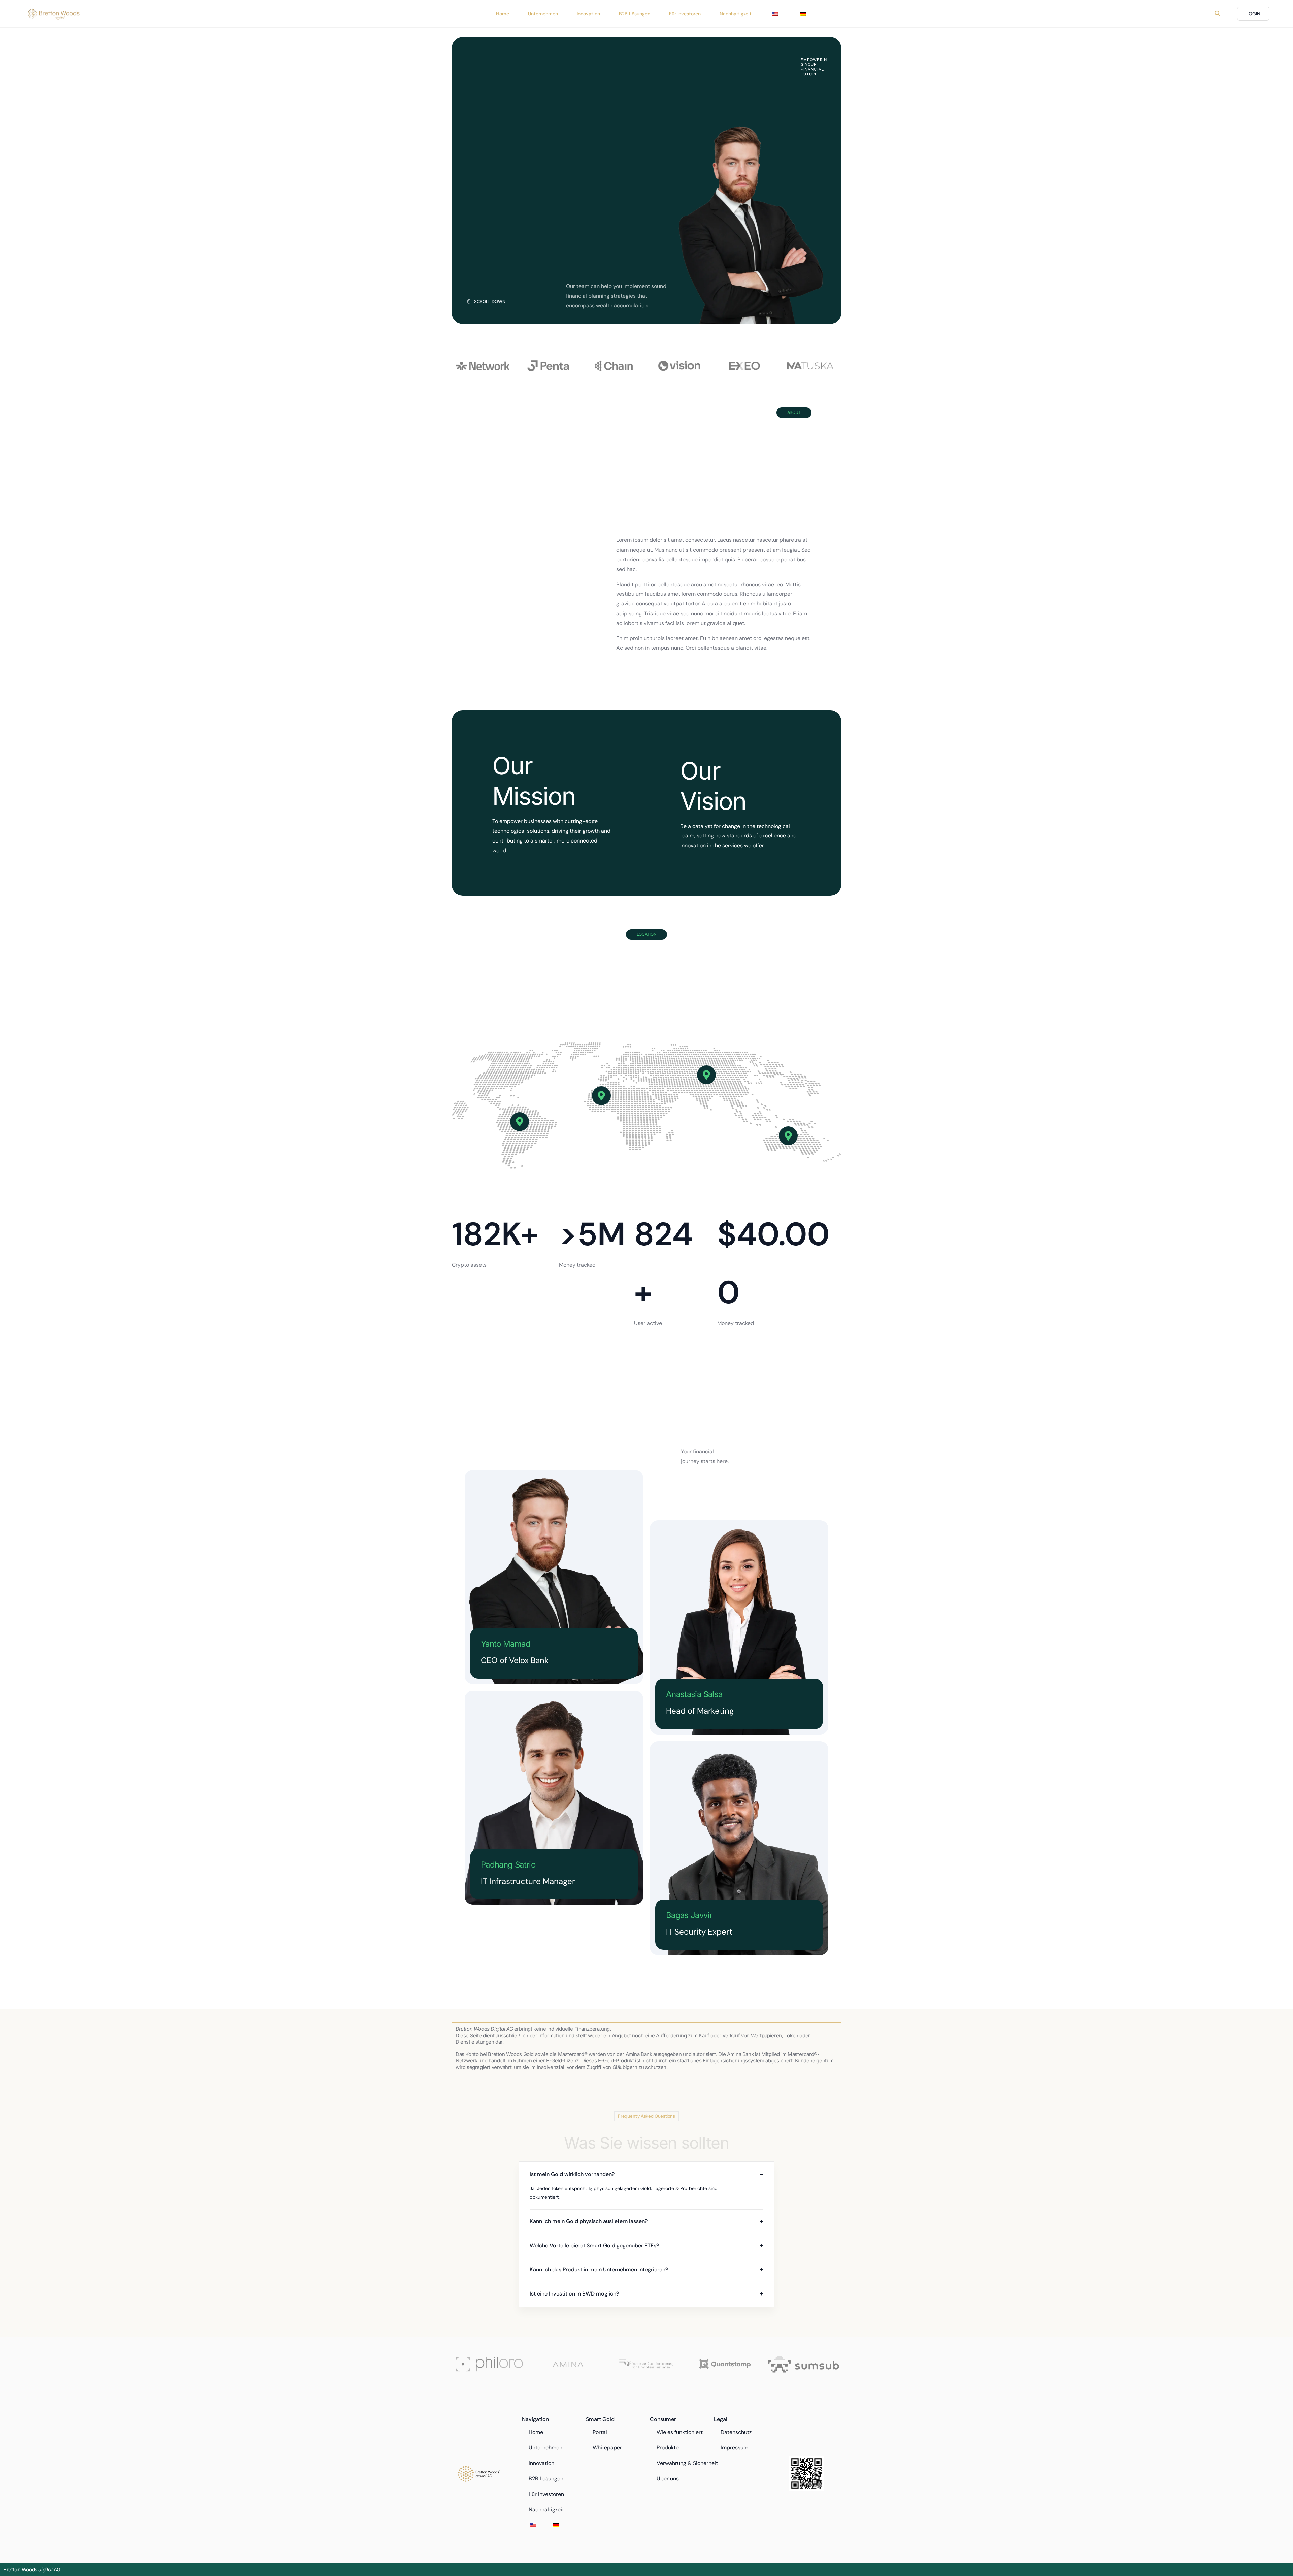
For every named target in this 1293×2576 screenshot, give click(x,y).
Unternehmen (545, 2448)
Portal (600, 2432)
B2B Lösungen (546, 2479)
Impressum (734, 2448)
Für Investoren (546, 2494)
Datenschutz (736, 2432)
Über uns (668, 2479)
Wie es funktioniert (680, 2432)
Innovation (541, 2463)
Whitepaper (607, 2448)
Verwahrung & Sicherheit (687, 2463)
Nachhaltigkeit (546, 2509)
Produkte (668, 2448)
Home (536, 2432)
